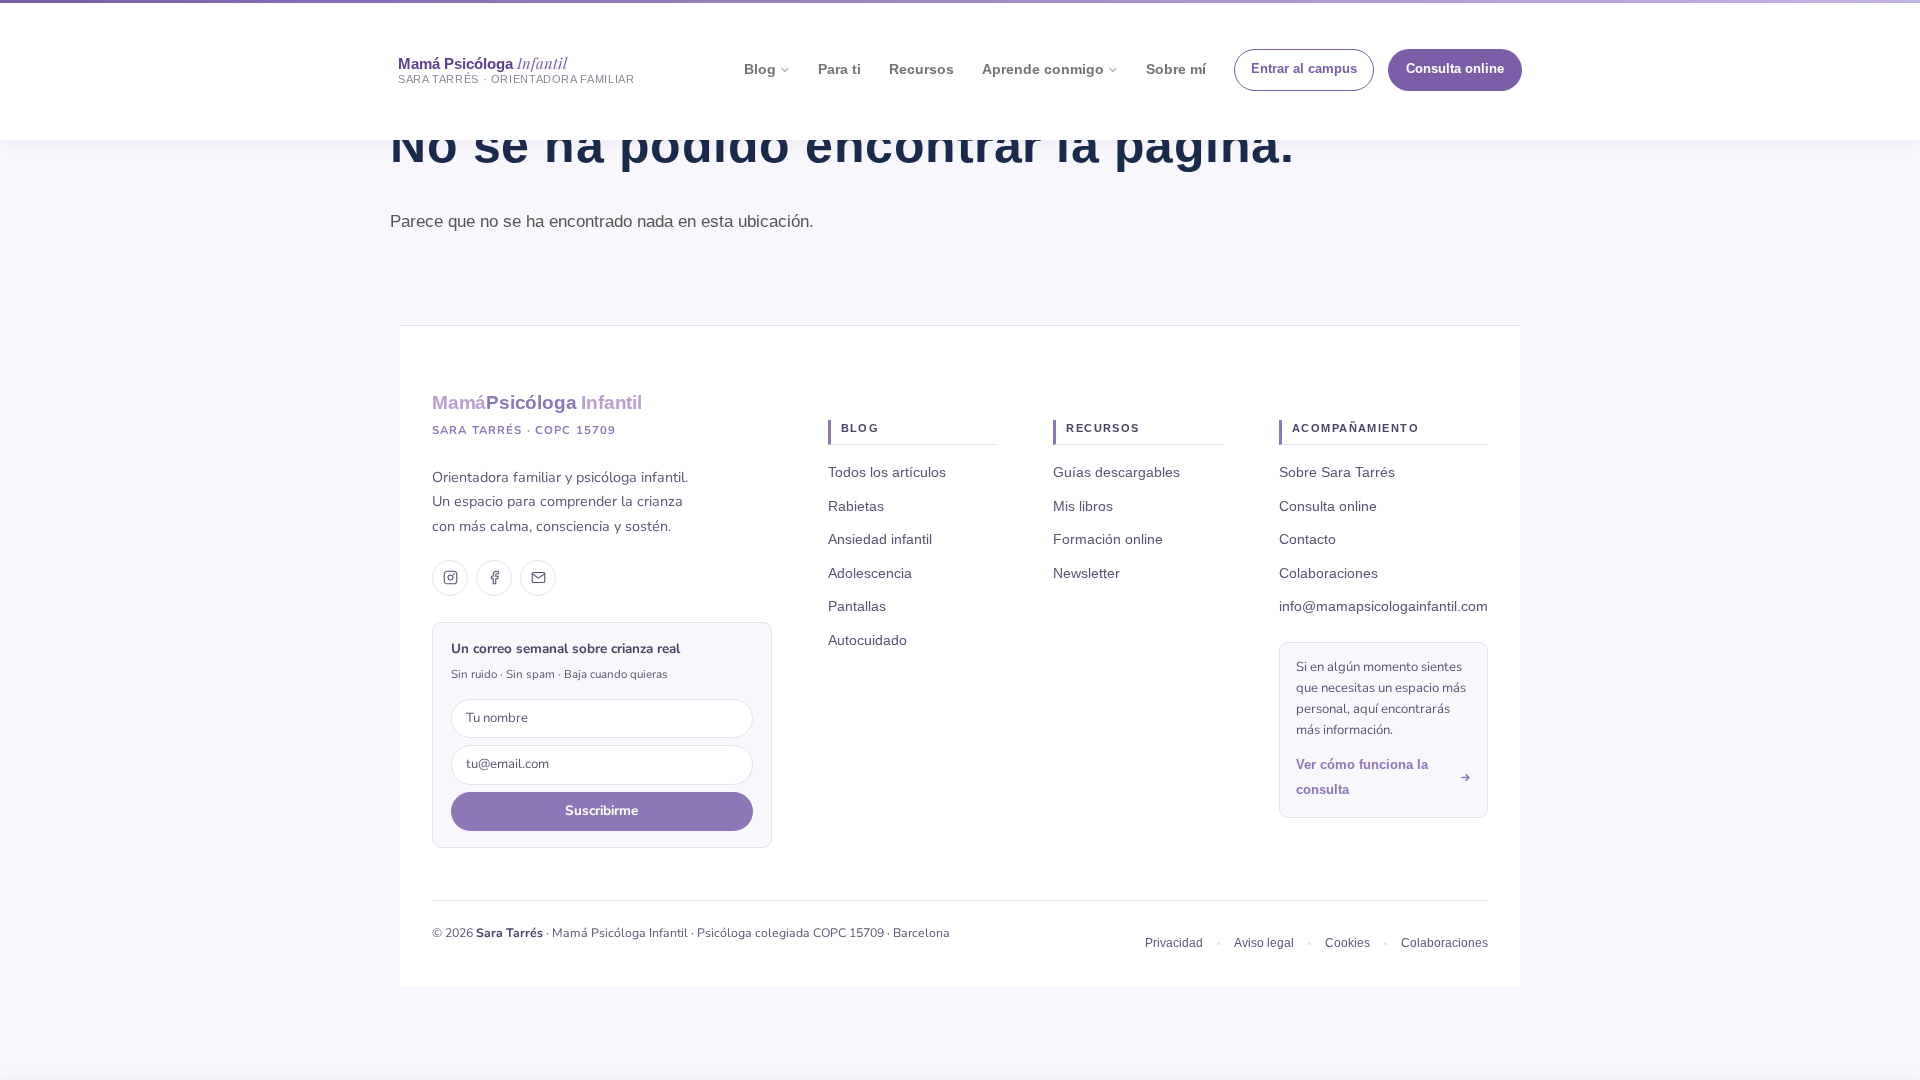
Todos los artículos (887, 472)
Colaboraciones (1328, 573)
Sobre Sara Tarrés (1337, 472)
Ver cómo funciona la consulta (1362, 777)
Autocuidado (867, 640)
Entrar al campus (1304, 69)
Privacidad (1174, 943)
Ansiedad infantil (880, 539)
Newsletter (1086, 573)
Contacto (1307, 539)
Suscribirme (601, 810)
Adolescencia (870, 573)
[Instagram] (450, 578)
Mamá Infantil (537, 402)
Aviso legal (1264, 943)
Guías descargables (1116, 472)
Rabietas (856, 506)
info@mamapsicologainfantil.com (1383, 606)
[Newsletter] (538, 578)
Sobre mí (1176, 69)
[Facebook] (494, 578)
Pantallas (857, 606)
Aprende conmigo (1043, 69)
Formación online (1108, 539)
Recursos (921, 69)
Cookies (1347, 943)
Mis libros (1083, 506)
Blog (760, 69)
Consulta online (1455, 69)
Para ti (839, 69)
